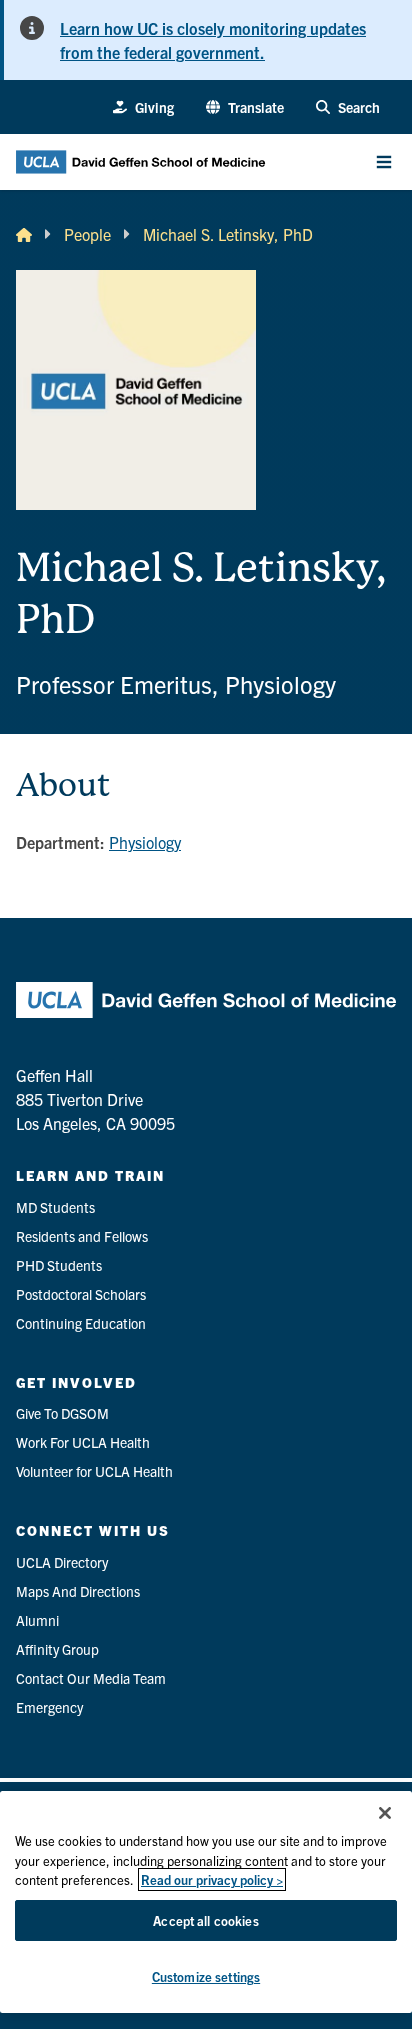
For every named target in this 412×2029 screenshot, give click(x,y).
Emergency (49, 1707)
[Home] (24, 234)
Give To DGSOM (62, 1413)
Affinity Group (57, 1649)
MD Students (55, 1207)
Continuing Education (81, 1323)
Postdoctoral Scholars (81, 1294)
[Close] (385, 1813)
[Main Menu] (384, 162)
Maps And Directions (78, 1591)
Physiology (145, 842)
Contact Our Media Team (91, 1678)
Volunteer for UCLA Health (94, 1471)
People (87, 234)
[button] (245, 107)
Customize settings (206, 1976)
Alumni (37, 1620)
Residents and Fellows (82, 1236)
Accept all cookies (205, 1920)
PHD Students (59, 1265)
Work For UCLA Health (83, 1442)
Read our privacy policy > (212, 1879)
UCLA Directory (62, 1562)
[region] (206, 1902)
